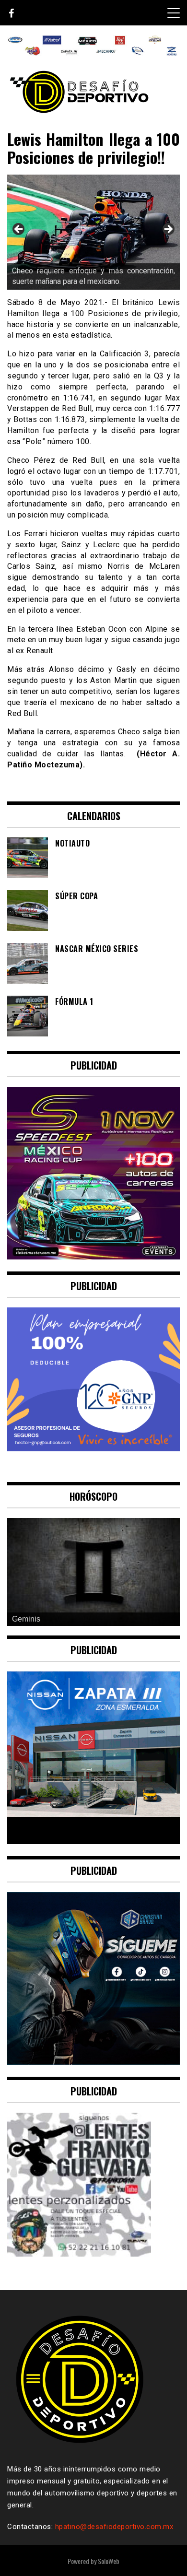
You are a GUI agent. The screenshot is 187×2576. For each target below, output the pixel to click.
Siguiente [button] (168, 230)
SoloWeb (109, 2561)
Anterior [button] (19, 230)
